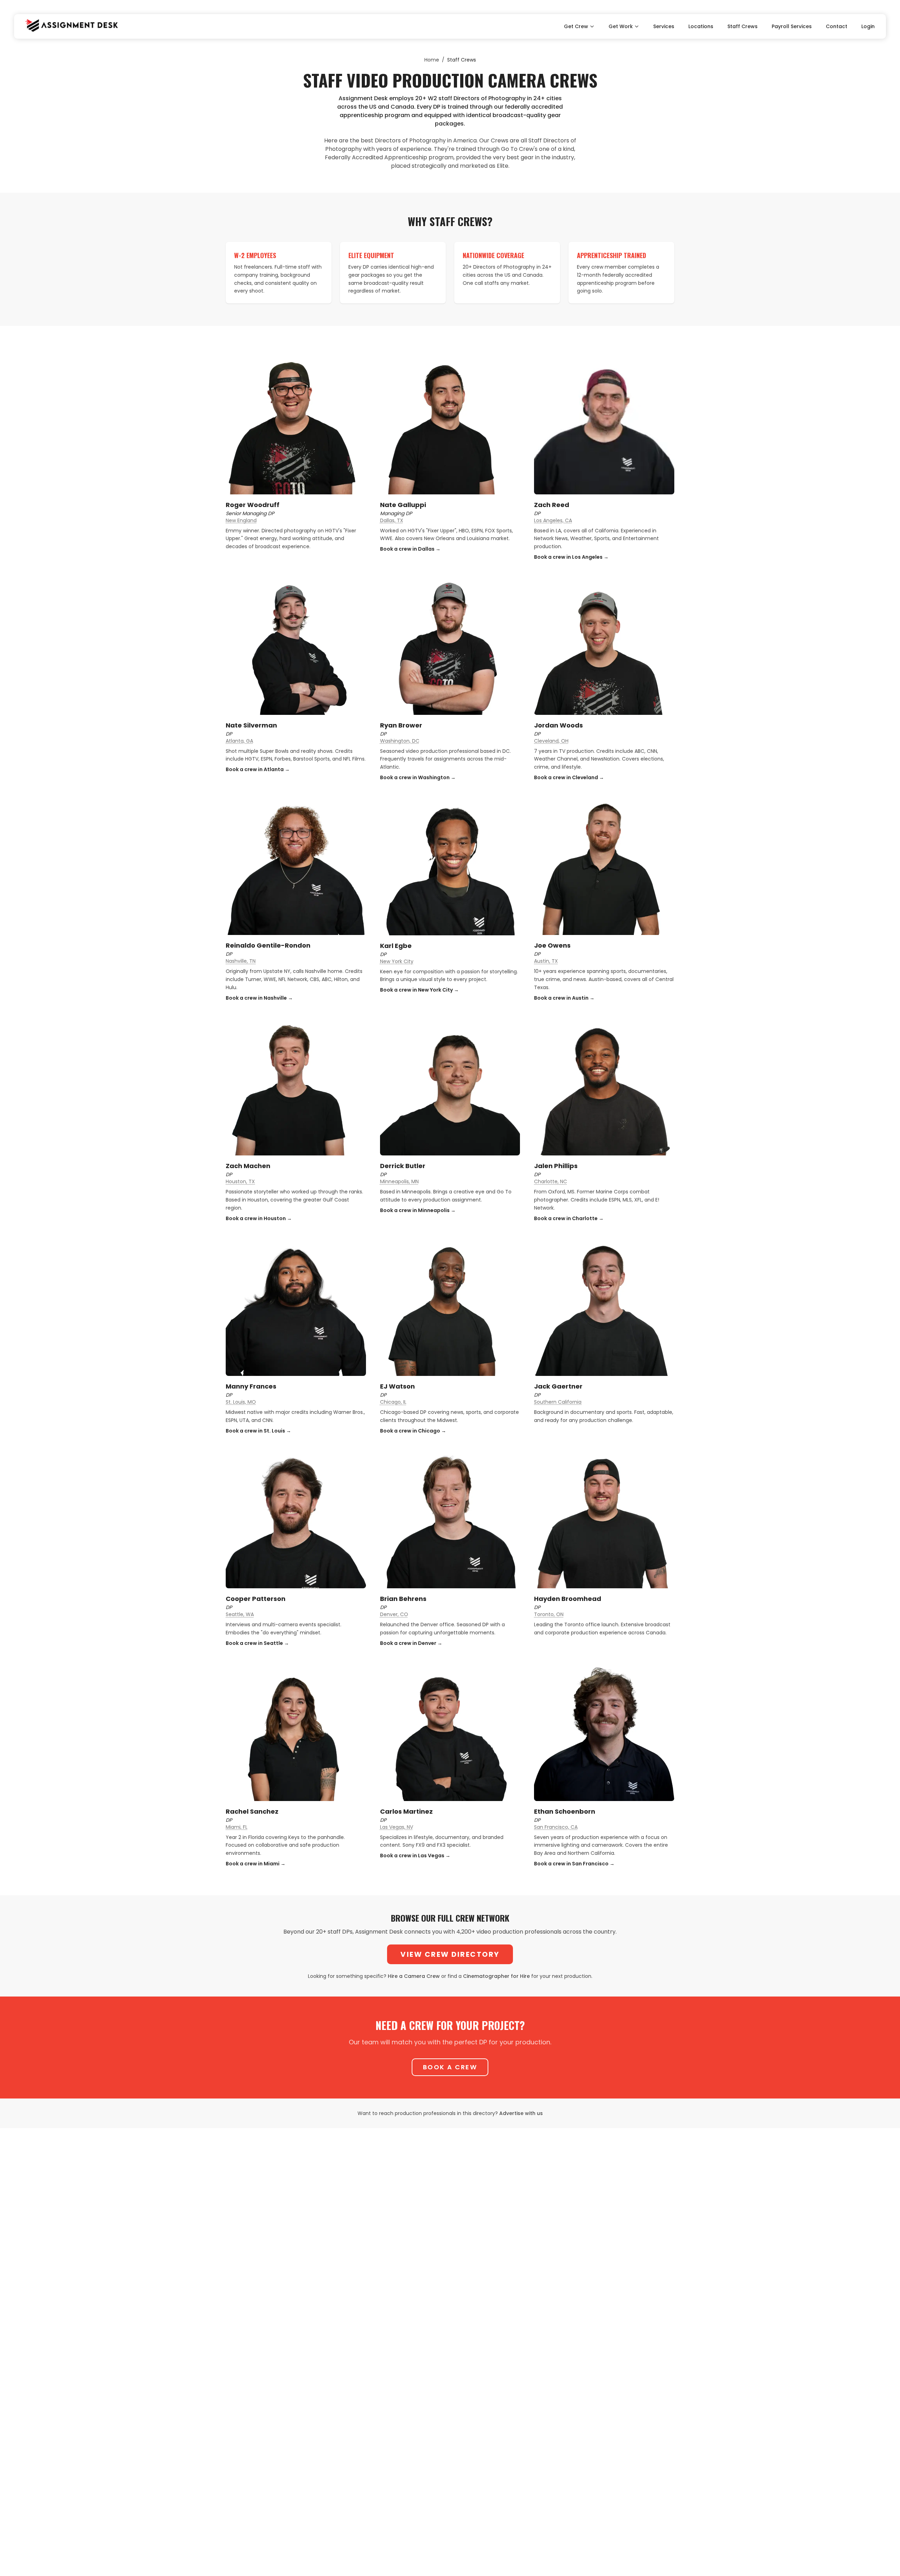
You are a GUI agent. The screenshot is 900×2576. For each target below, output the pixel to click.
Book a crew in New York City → (419, 990)
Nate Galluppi (403, 505)
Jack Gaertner (558, 1386)
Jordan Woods (558, 725)
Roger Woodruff (253, 505)
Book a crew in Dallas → (410, 549)
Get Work (621, 26)
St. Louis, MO (241, 1402)
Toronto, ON (549, 1614)
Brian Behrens (403, 1599)
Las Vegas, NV (397, 1827)
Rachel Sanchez (252, 1811)
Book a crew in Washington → (418, 777)
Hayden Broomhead (568, 1599)
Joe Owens (552, 945)
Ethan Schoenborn (565, 1811)
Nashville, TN (241, 961)
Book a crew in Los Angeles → (571, 557)
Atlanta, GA (239, 741)
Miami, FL (237, 1827)
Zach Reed (552, 505)
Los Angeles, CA (553, 520)
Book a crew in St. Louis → (258, 1431)
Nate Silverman (251, 725)
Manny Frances (251, 1386)
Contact (837, 26)
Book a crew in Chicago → (413, 1431)
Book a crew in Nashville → (259, 998)
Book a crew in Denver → (411, 1643)
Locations (701, 26)
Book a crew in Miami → (256, 1864)
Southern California (558, 1402)
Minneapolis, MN (399, 1181)
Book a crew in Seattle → (257, 1643)
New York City (397, 961)
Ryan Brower (401, 725)
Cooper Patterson (256, 1599)
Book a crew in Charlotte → (569, 1218)
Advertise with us (521, 2113)
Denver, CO (394, 1614)
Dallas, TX (392, 520)
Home (432, 60)
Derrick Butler (403, 1166)
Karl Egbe (396, 946)
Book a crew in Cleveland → (569, 777)
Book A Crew (450, 2067)
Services (664, 26)
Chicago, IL (393, 1402)
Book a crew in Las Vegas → (415, 1856)
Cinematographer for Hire (496, 1976)
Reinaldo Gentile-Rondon (268, 945)
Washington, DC (400, 741)
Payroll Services (792, 26)
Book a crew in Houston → (259, 1218)
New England (241, 520)
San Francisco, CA (556, 1827)
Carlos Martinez (406, 1811)
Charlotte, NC (551, 1181)
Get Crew (576, 26)
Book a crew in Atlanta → (258, 769)
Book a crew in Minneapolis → (418, 1210)
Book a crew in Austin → (564, 998)
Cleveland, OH (551, 741)
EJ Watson (397, 1386)
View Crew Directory (450, 1954)
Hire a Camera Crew (414, 1976)
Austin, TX (546, 961)
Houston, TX (240, 1181)
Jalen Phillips (556, 1166)
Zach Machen (248, 1166)
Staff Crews (742, 26)
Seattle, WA (240, 1614)
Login (868, 26)
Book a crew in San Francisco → (574, 1864)
